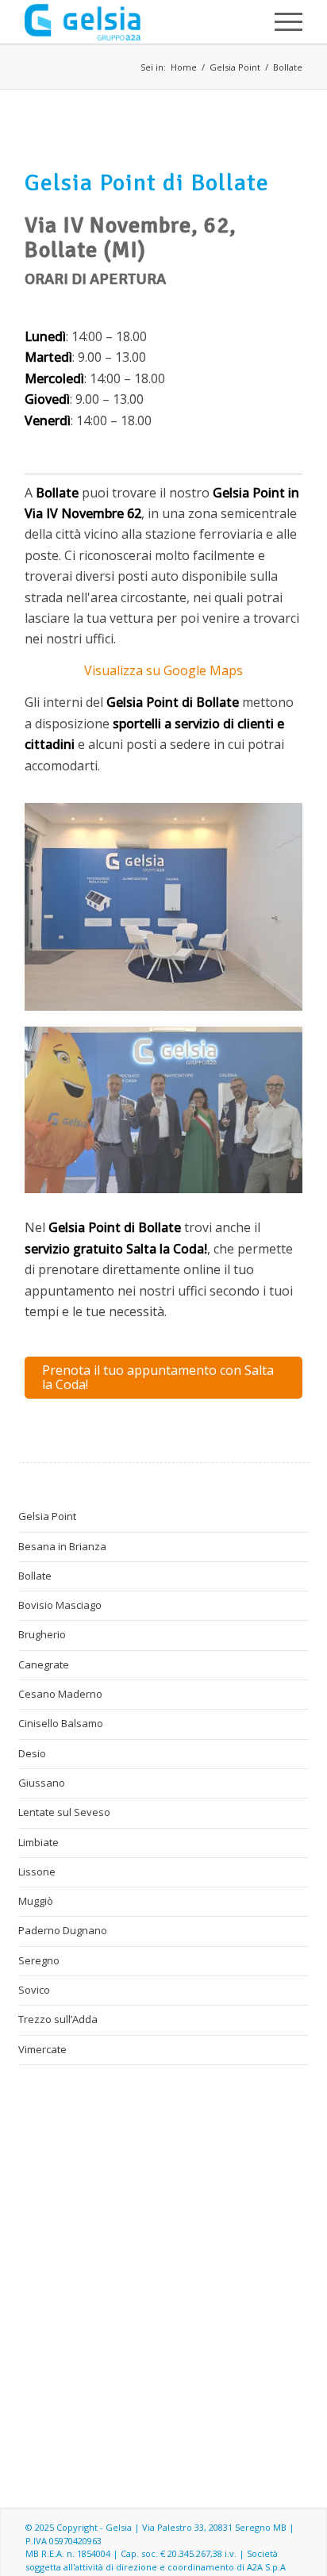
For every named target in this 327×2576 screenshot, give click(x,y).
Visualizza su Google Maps (163, 670)
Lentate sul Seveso (64, 1812)
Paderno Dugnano (63, 1930)
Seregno (39, 1960)
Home (184, 67)
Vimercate (42, 2049)
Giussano (42, 1783)
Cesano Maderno (60, 1694)
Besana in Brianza (62, 1546)
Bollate (288, 67)
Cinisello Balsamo (61, 1723)
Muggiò (36, 1901)
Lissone (37, 1872)
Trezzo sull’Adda (58, 2019)
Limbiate (38, 1842)
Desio (32, 1753)
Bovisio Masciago (60, 1605)
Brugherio (42, 1634)
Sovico (34, 1990)
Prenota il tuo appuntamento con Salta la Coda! (158, 1377)
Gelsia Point (235, 67)
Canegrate (44, 1664)
